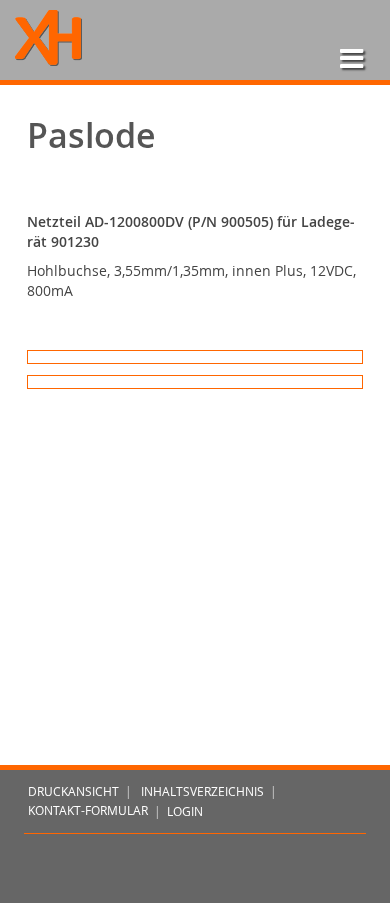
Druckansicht (73, 791)
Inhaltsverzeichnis (202, 791)
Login (185, 811)
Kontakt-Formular (88, 811)
